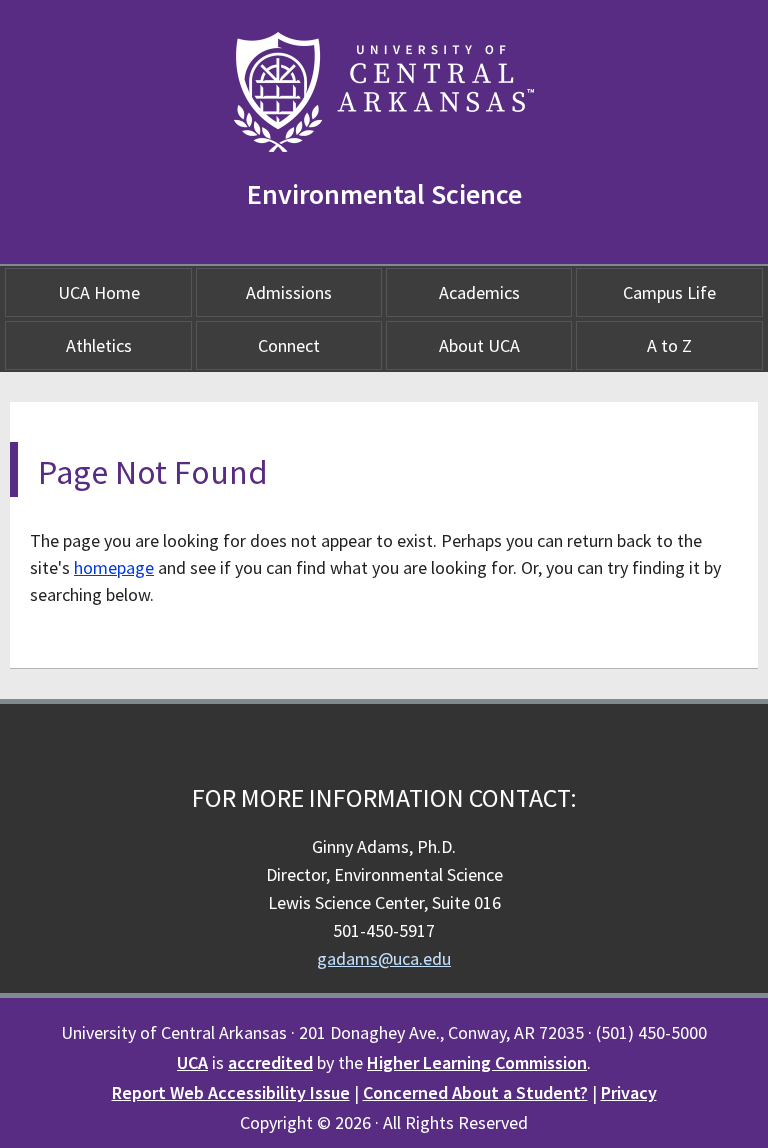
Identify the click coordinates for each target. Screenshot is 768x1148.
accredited (270, 1062)
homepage (114, 567)
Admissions (289, 292)
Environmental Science (384, 194)
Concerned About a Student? (475, 1092)
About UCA (479, 345)
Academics (479, 292)
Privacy (629, 1092)
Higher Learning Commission (477, 1062)
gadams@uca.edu (384, 958)
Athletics (99, 345)
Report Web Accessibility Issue (231, 1092)
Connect (289, 345)
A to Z (669, 345)
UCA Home (99, 292)
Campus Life (669, 292)
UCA (192, 1062)
